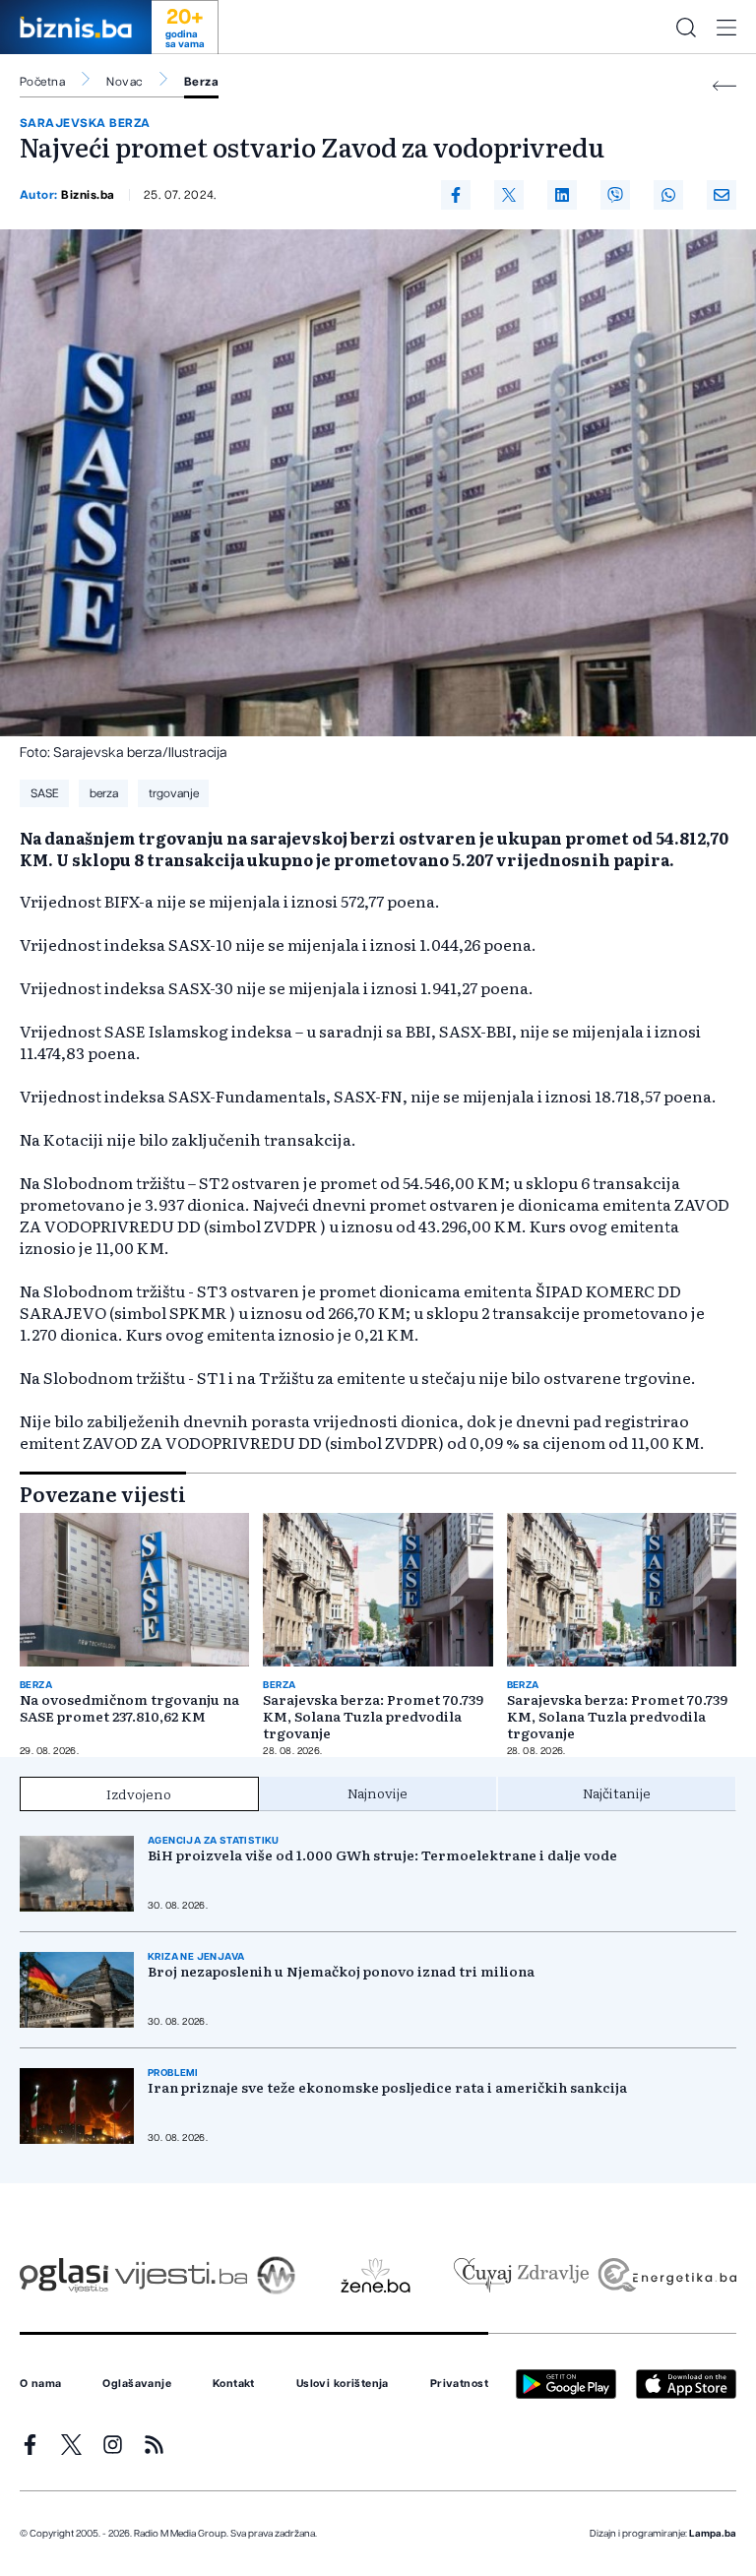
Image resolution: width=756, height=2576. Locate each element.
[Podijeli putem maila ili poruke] (722, 195)
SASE (45, 793)
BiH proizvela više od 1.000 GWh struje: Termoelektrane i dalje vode (382, 1855)
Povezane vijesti (103, 1493)
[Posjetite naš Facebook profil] (30, 2445)
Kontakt (234, 2384)
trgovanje (174, 793)
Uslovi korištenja (343, 2384)
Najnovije (378, 1792)
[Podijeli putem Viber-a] (615, 195)
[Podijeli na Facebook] (456, 195)
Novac (124, 82)
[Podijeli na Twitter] (509, 195)
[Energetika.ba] (666, 2275)
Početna (42, 82)
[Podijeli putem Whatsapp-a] (668, 195)
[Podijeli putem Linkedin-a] (562, 195)
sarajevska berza (85, 123)
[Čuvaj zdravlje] (521, 2275)
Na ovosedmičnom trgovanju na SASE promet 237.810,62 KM (129, 1708)
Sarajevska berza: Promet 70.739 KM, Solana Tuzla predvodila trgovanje (373, 1716)
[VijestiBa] (181, 2275)
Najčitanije (617, 1792)
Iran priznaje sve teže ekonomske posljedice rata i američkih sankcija (387, 2087)
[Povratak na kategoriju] (724, 86)
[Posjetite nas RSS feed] (154, 2445)
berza (104, 793)
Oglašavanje (137, 2384)
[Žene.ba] (376, 2275)
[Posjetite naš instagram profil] (113, 2445)
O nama (41, 2384)
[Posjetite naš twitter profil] (71, 2445)
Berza (201, 82)
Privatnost (459, 2384)
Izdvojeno (139, 1793)
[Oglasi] (64, 2275)
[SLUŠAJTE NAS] (276, 2275)
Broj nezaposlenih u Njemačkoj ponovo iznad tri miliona (341, 1971)
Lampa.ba (713, 2534)
